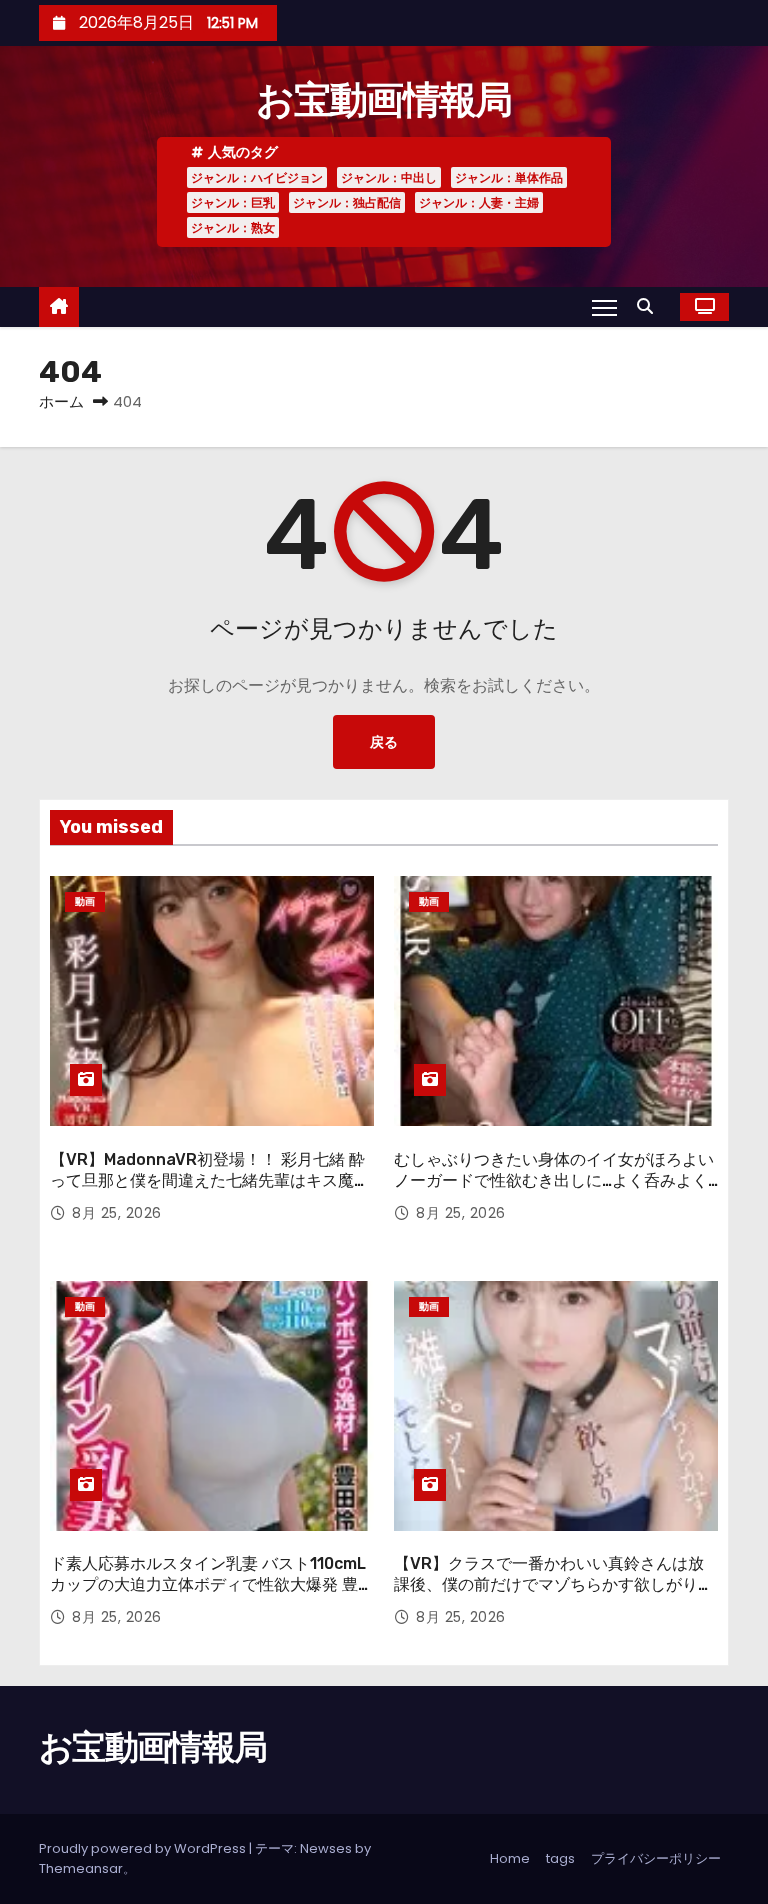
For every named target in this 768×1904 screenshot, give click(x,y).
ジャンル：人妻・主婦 (479, 202)
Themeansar (81, 1868)
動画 (85, 901)
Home (510, 1858)
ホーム (61, 401)
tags (560, 1858)
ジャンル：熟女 (233, 227)
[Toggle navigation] (604, 307)
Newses (326, 1848)
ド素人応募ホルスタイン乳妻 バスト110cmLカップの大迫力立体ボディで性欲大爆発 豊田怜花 (212, 1585)
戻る (384, 742)
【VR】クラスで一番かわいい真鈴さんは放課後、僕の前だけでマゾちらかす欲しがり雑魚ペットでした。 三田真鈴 (554, 1585)
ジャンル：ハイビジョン (257, 177)
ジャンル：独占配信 (347, 202)
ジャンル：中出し (389, 177)
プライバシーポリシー (656, 1858)
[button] (650, 306)
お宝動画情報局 (383, 100)
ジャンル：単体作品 (509, 177)
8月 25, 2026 (117, 1213)
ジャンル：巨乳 (233, 202)
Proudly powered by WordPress (144, 1848)
